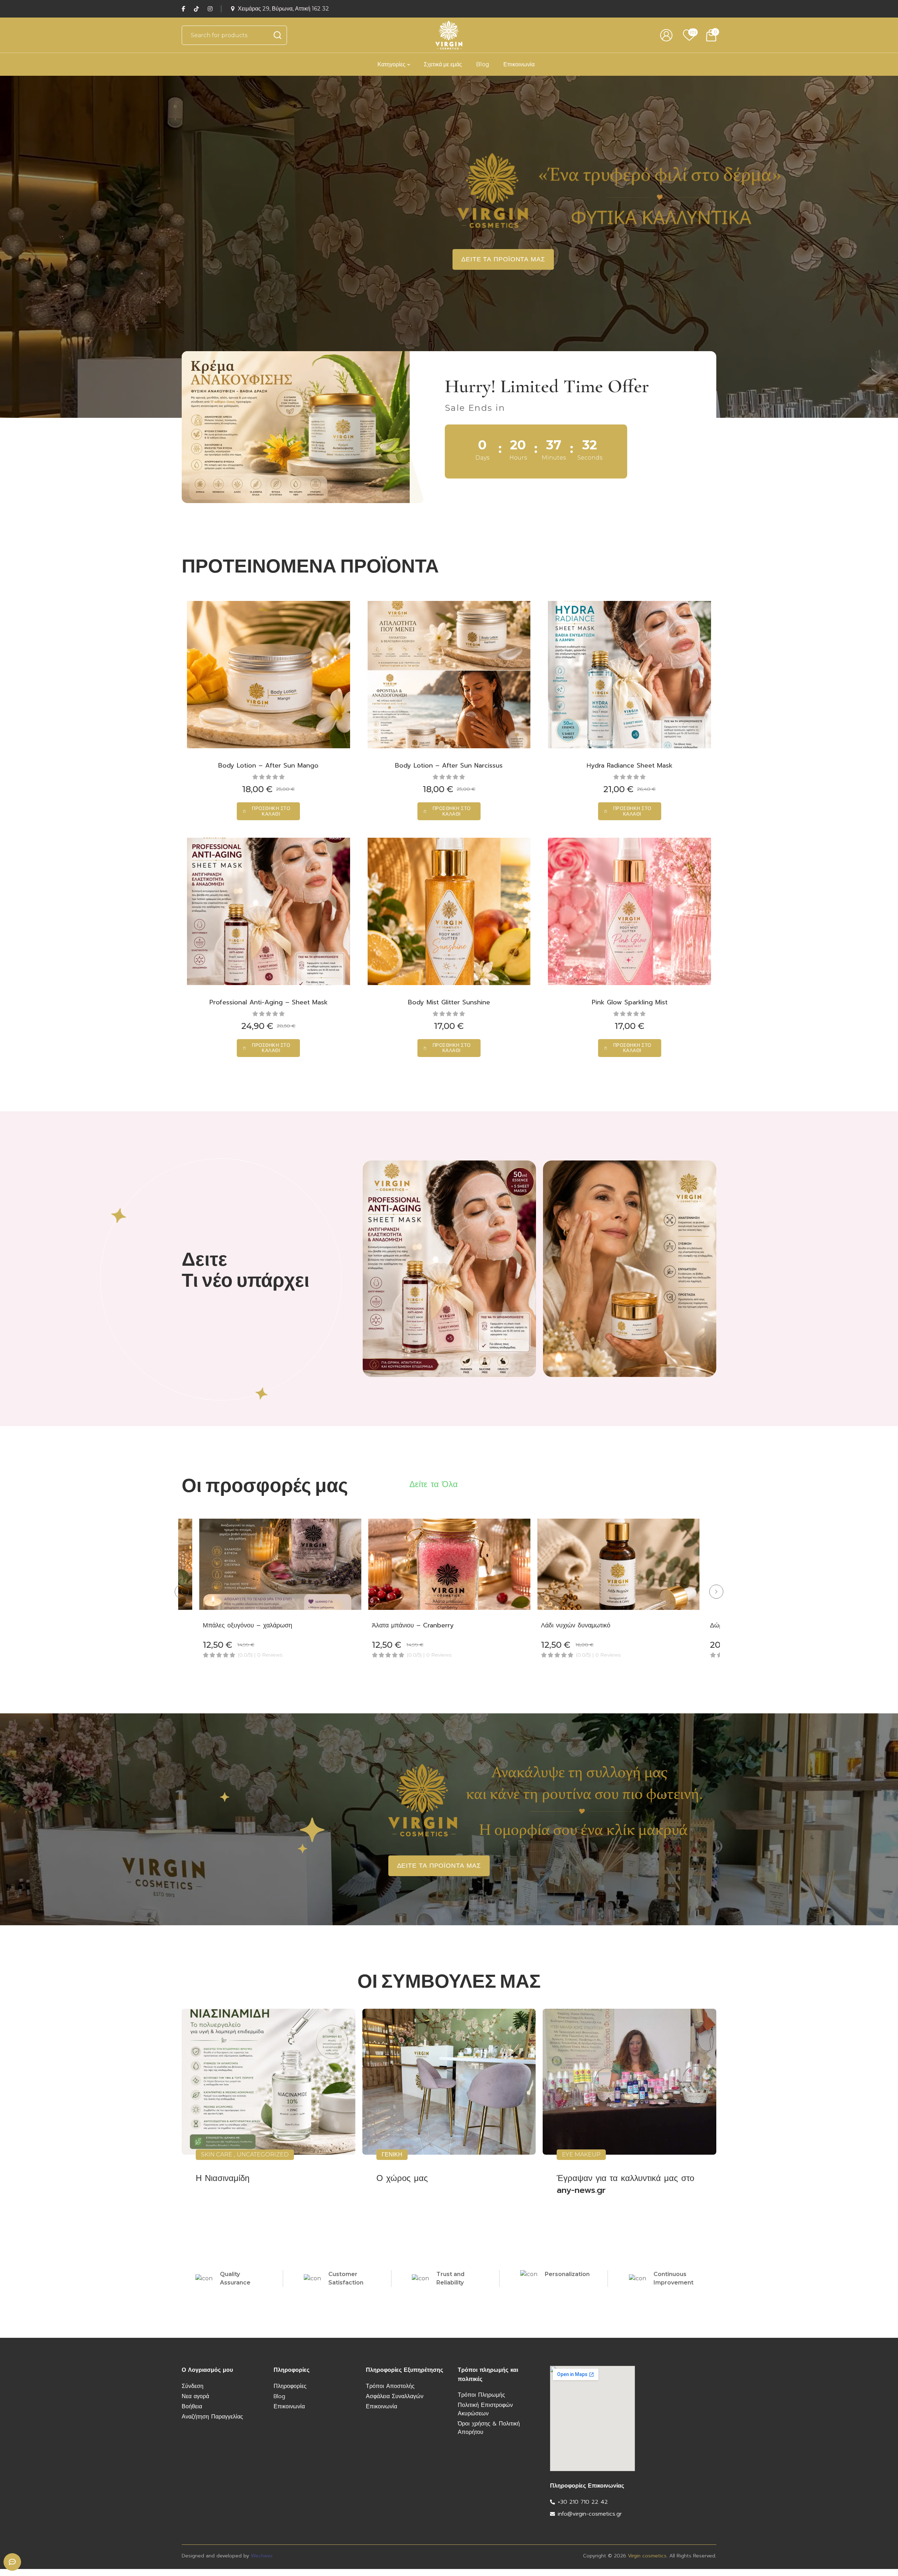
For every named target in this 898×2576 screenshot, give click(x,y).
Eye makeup (581, 2155)
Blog (483, 64)
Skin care (217, 2155)
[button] (268, 811)
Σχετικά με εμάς (443, 64)
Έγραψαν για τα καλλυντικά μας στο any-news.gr (625, 2184)
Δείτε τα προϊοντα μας (503, 259)
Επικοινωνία (519, 64)
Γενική (392, 2155)
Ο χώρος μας (402, 2178)
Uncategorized (263, 2155)
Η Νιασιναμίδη (223, 2178)
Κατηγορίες (391, 64)
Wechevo (262, 2556)
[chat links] (12, 2562)
